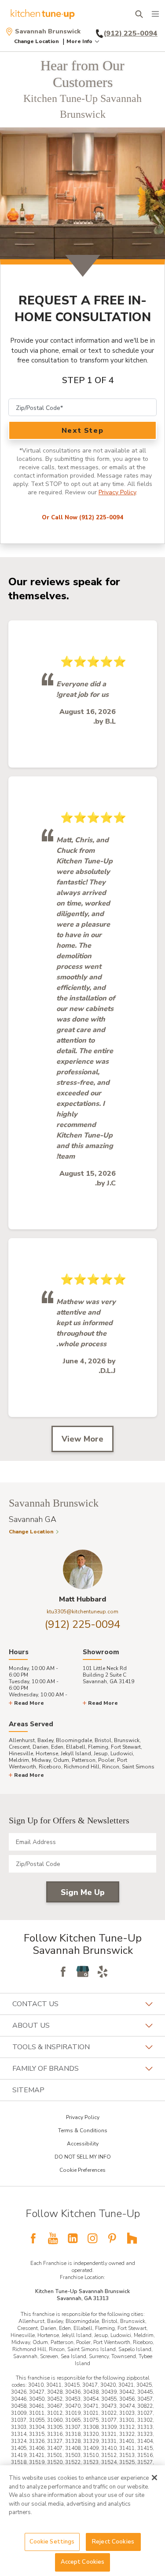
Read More (29, 1703)
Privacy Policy (117, 492)
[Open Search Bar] (139, 14)
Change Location (36, 41)
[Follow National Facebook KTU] (33, 2238)
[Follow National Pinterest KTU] (112, 2238)
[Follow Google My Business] (83, 1971)
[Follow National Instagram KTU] (92, 2238)
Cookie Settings (52, 2542)
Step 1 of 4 (88, 380)
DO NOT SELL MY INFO (83, 2157)
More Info (79, 41)
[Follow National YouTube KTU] (53, 2238)
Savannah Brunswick (48, 32)
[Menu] (155, 14)
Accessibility (83, 2144)
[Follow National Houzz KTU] (132, 2238)
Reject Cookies (113, 2542)
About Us (31, 2025)
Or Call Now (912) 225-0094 (82, 518)
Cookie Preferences (82, 2170)
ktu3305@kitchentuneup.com (82, 1612)
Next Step (82, 431)
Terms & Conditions (83, 2130)
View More (82, 1439)
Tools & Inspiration (51, 2047)
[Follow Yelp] (103, 1971)
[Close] (154, 2478)
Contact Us (35, 2004)
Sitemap (28, 2090)
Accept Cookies (83, 2562)
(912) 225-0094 (82, 1624)
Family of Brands (46, 2069)
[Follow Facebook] (63, 1971)
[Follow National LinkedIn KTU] (73, 2238)
